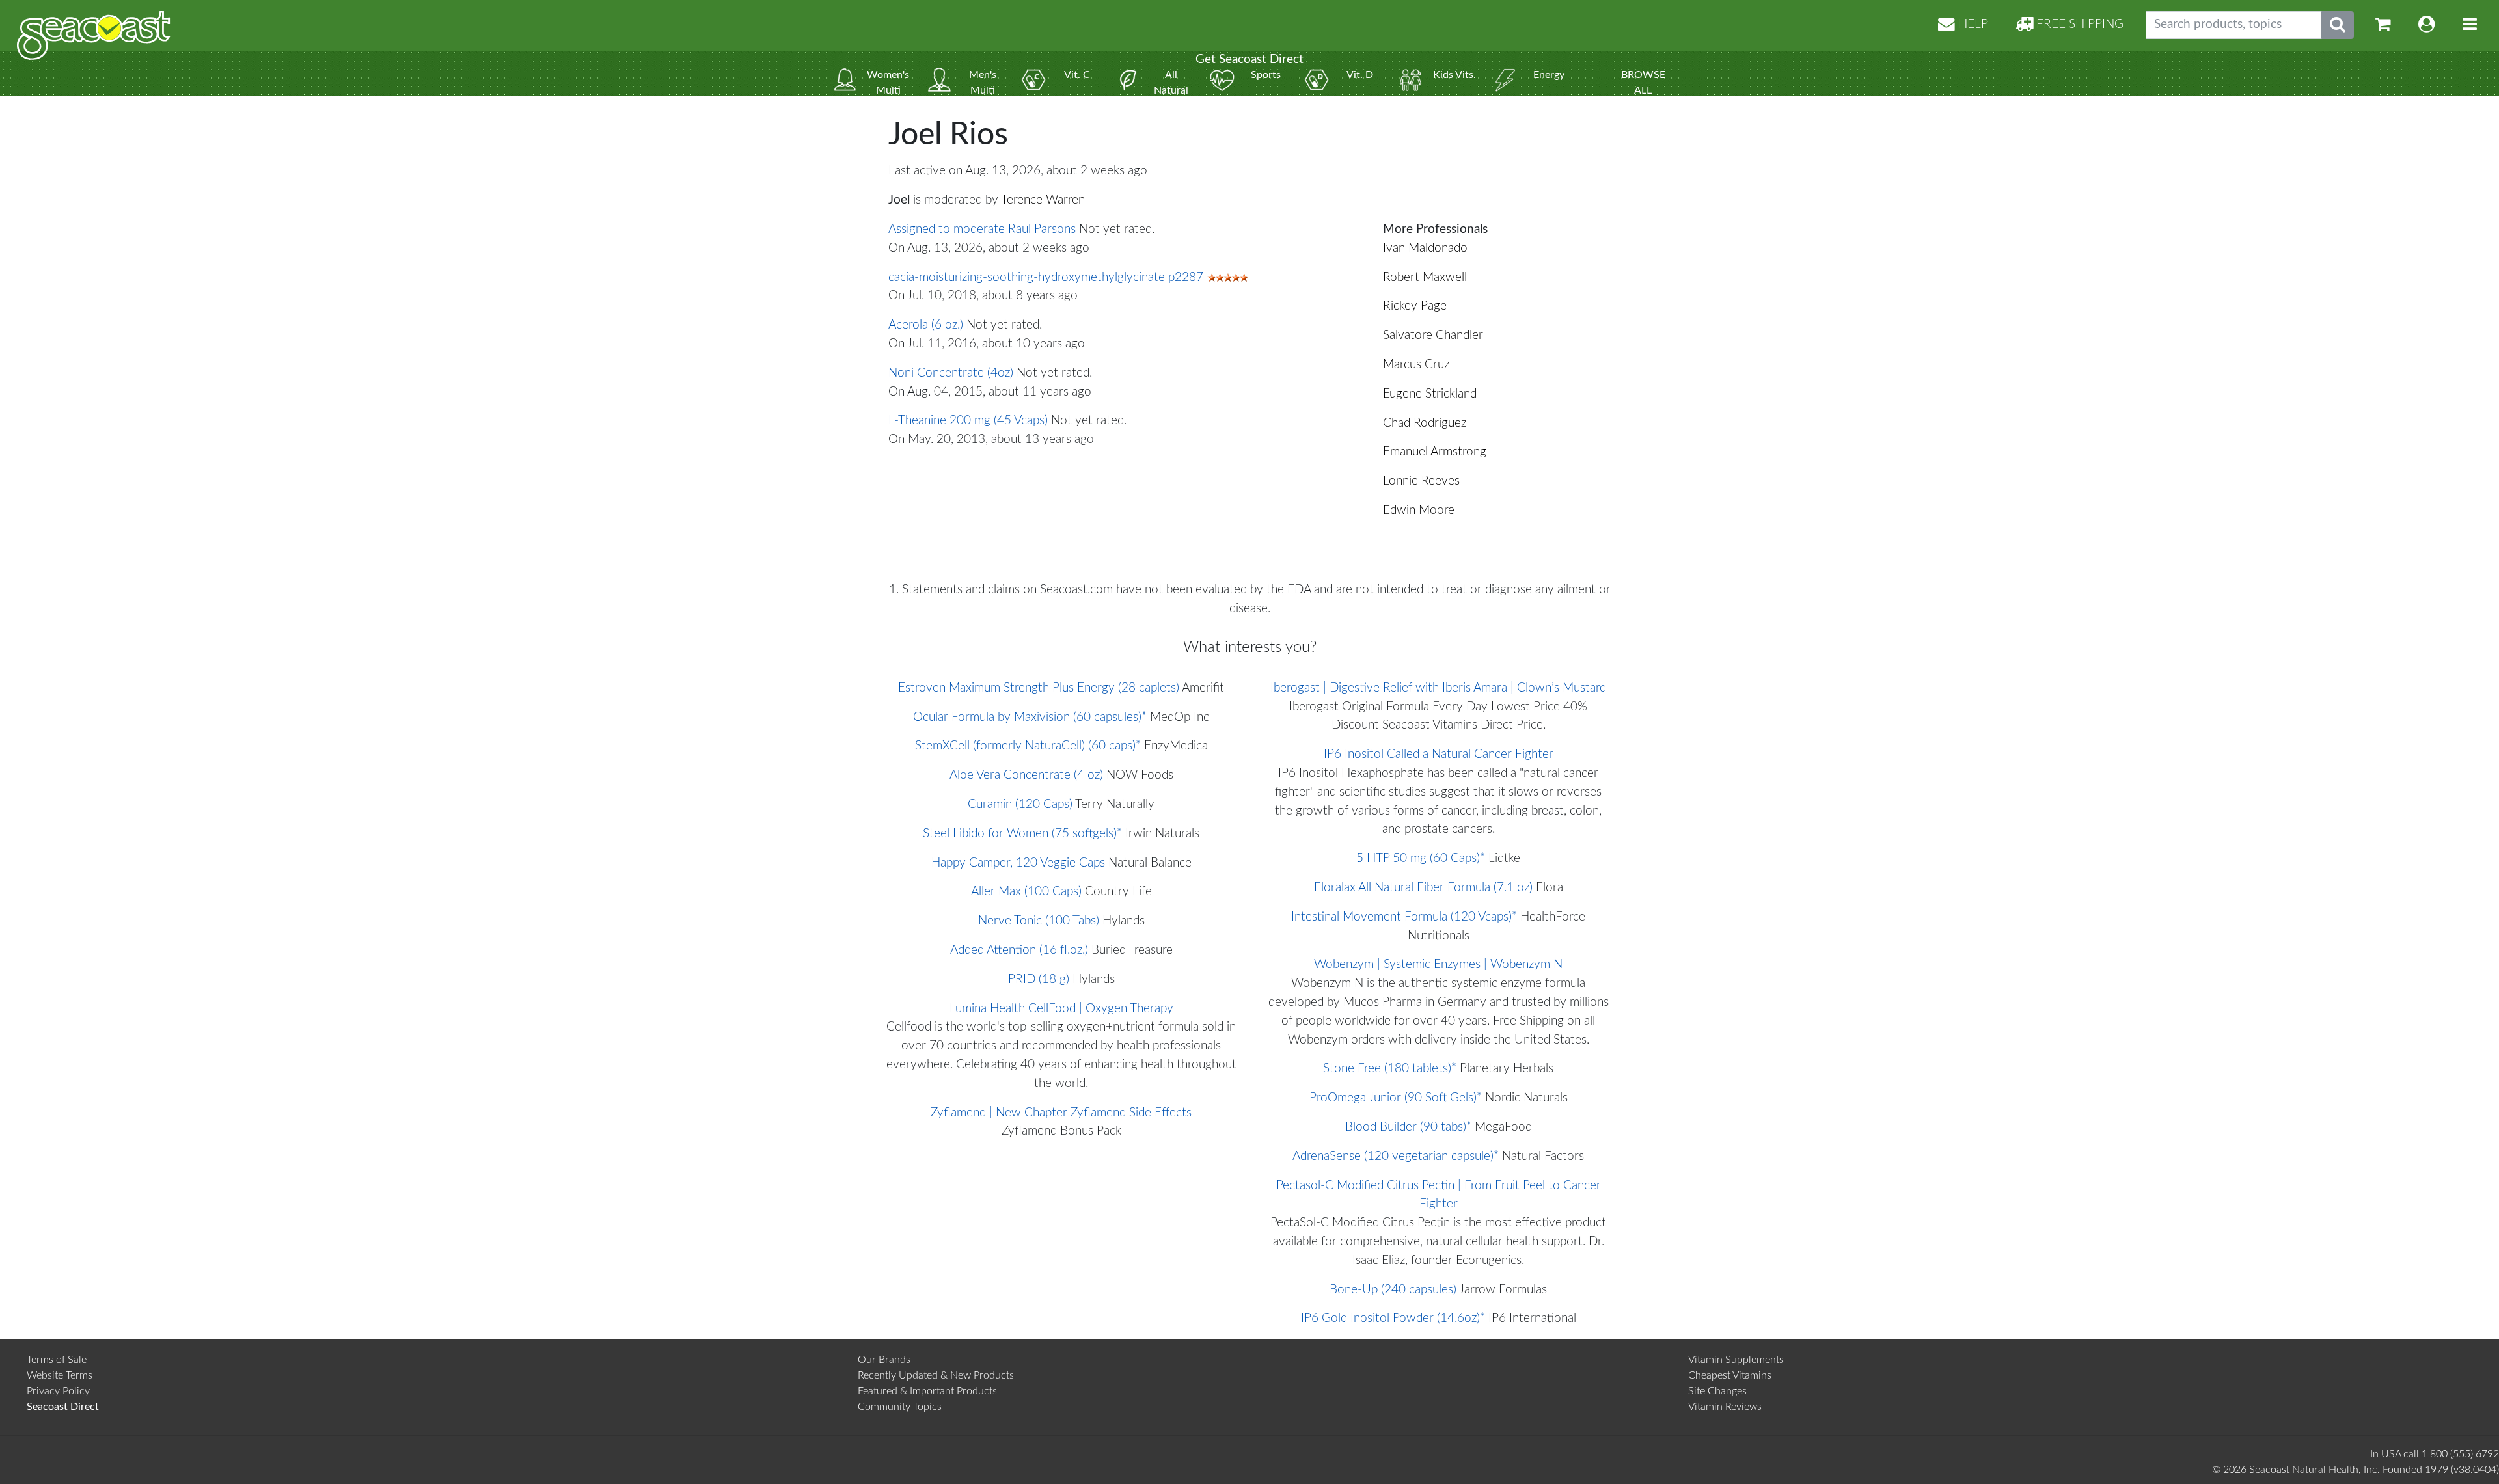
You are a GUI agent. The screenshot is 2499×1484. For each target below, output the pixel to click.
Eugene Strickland (1430, 394)
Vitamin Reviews (1725, 1407)
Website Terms (60, 1375)
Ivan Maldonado (1425, 248)
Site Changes (1717, 1391)
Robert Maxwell (1425, 277)
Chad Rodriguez (1425, 423)
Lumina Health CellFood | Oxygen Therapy (1061, 1009)
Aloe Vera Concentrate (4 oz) (1026, 775)
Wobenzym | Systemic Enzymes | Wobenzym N (1438, 965)
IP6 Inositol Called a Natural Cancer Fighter (1439, 754)
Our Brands (884, 1360)
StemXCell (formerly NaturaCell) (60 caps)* (1028, 746)
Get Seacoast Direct (1249, 60)
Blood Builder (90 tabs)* (1408, 1127)
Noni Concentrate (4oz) (951, 373)
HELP (1972, 24)
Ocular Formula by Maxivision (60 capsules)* (1030, 717)
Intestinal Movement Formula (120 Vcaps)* (1404, 917)
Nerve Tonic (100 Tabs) (1039, 921)
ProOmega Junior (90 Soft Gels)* (1396, 1098)
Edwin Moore (1419, 510)
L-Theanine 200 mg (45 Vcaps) (968, 421)
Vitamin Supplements (1736, 1360)
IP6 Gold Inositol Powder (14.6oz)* (1393, 1318)
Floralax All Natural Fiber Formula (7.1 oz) (1423, 888)
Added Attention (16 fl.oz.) (1019, 950)
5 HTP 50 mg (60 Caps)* (1421, 858)
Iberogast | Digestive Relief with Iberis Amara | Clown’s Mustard (1438, 688)
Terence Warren (1043, 200)
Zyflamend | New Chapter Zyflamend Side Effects (1061, 1113)
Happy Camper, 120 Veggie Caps (1018, 863)
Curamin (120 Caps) (1020, 804)
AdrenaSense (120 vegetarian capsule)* (1396, 1156)
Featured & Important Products (927, 1391)
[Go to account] (2427, 25)
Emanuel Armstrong (1435, 452)
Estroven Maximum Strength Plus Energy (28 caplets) (1039, 688)
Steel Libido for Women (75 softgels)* (1022, 834)
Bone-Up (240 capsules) (1393, 1290)
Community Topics (900, 1407)
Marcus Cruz (1416, 365)
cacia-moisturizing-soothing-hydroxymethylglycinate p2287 (1046, 277)
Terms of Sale (57, 1360)
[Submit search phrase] (2338, 25)
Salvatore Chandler (1433, 335)
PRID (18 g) (1039, 979)
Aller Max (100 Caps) (1026, 892)
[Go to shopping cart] (2383, 25)
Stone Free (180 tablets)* (1390, 1069)
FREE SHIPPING (2078, 24)
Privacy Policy (58, 1391)
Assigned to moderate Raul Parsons (982, 229)
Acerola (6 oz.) (926, 325)
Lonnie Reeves (1421, 481)
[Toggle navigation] (2470, 25)
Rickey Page (1415, 306)
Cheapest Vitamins (1730, 1375)
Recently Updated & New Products (936, 1375)
